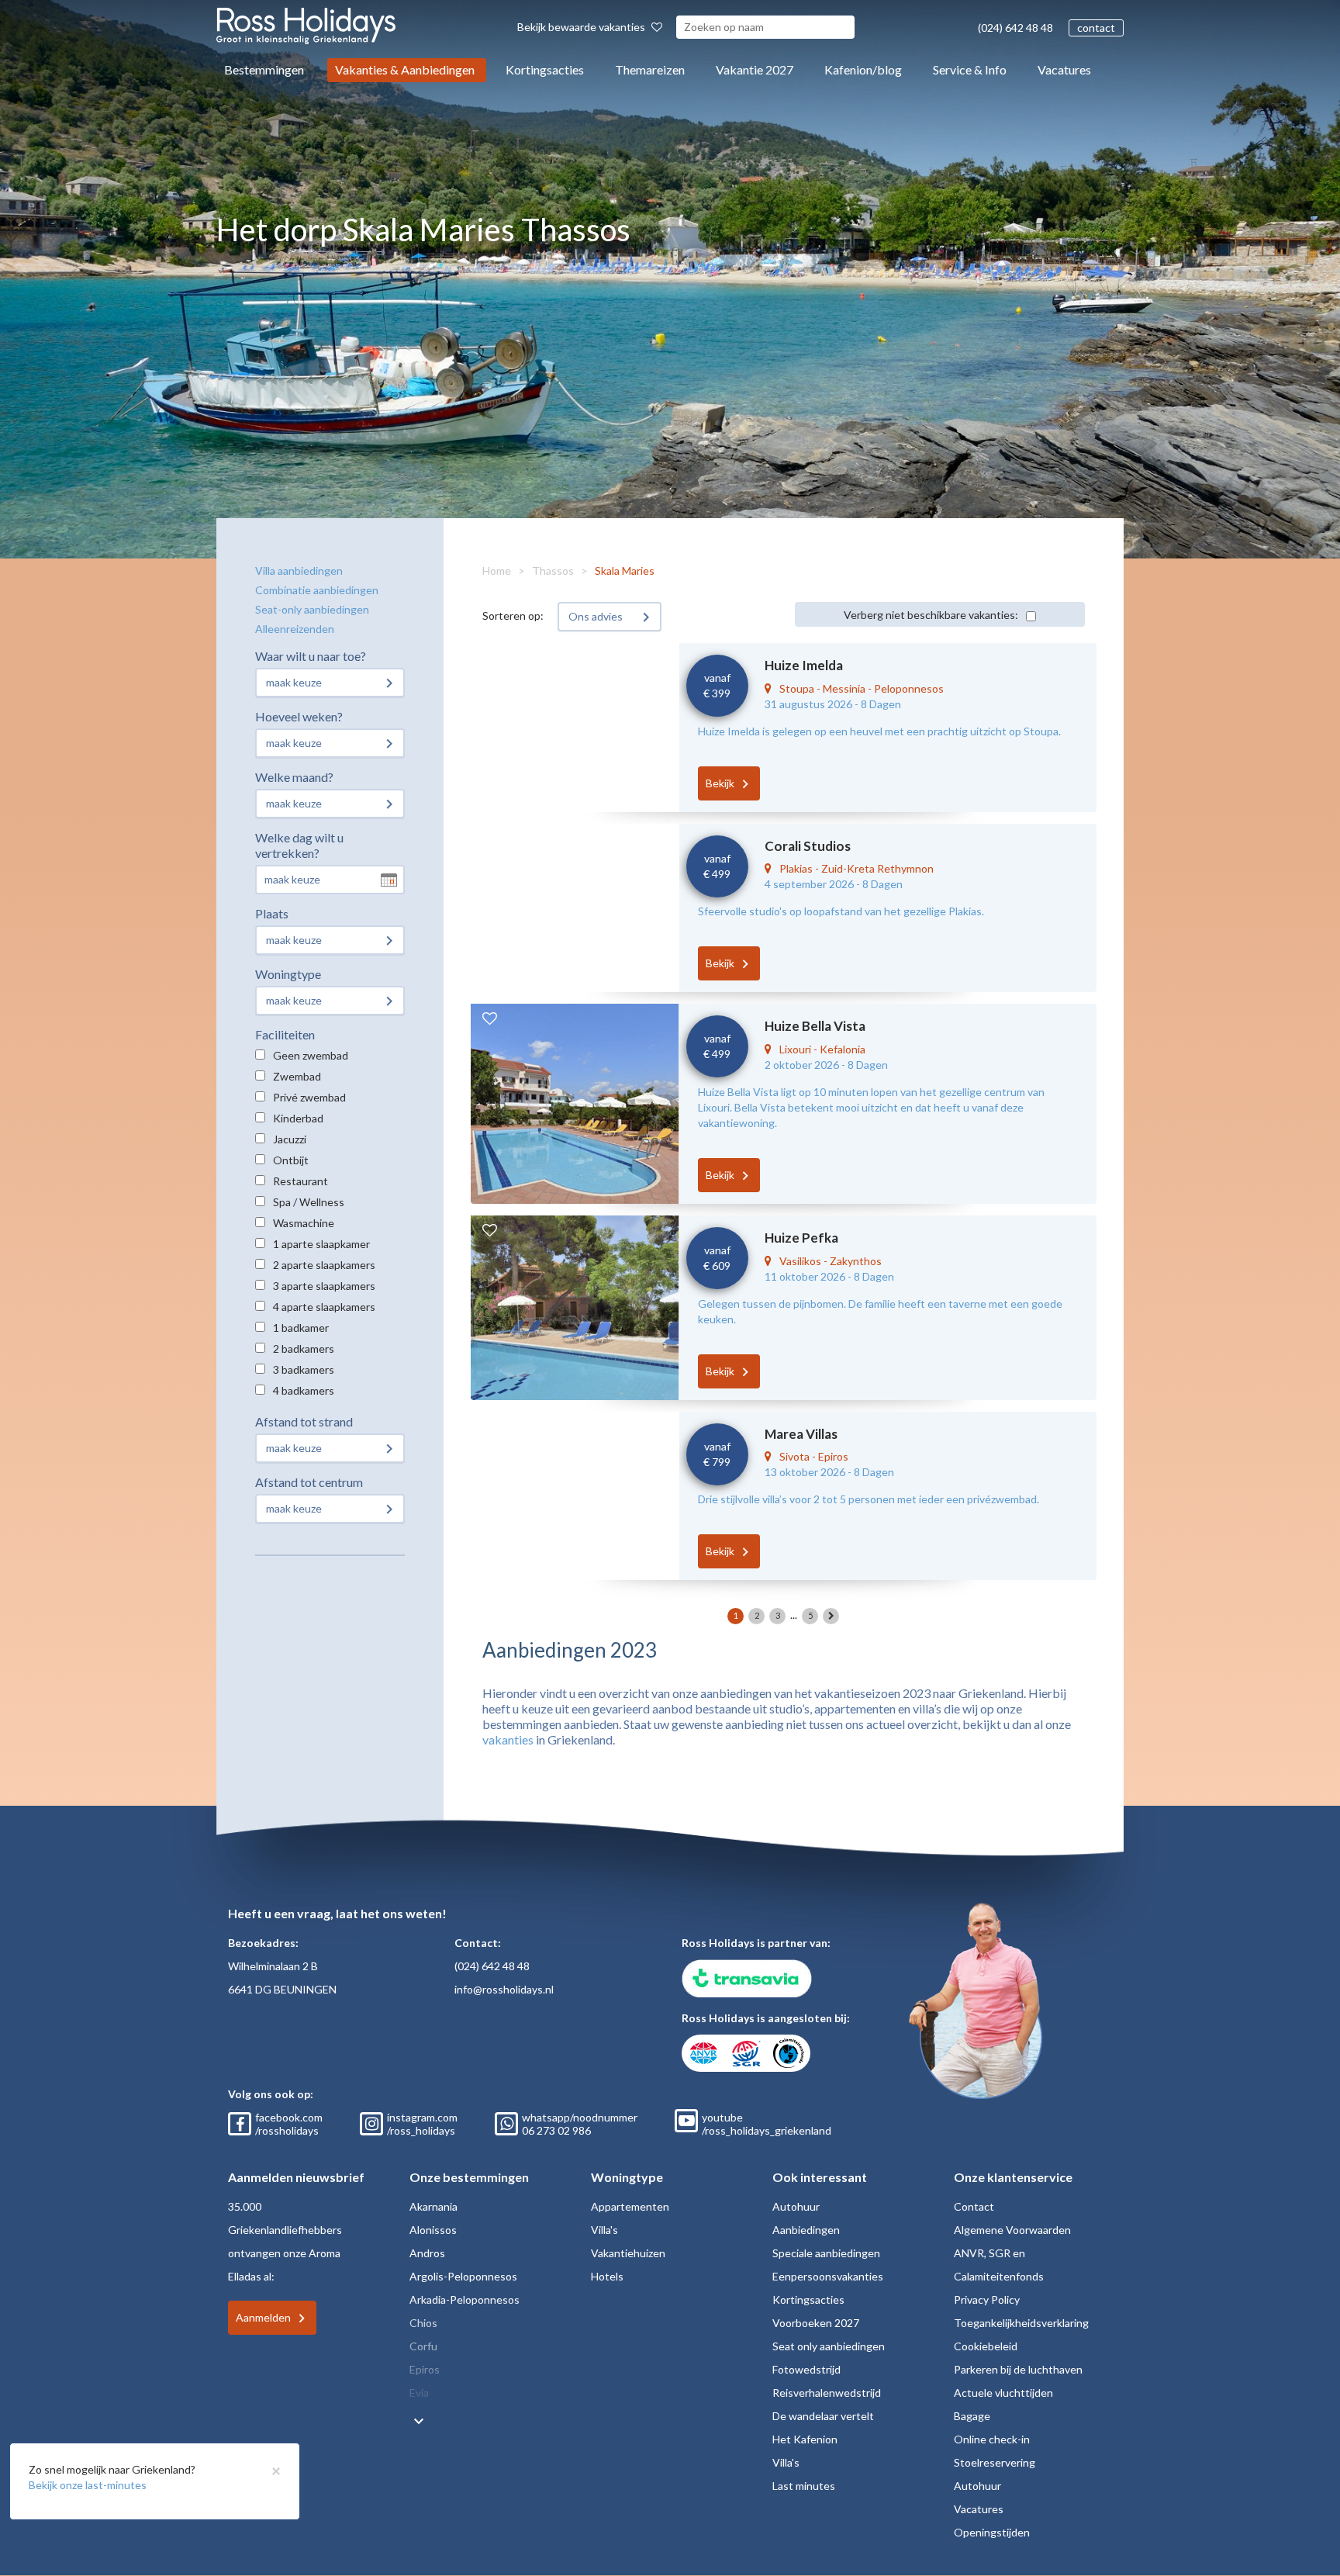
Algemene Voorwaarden (1012, 2230)
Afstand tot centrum (309, 1482)
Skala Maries (625, 571)
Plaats (272, 913)
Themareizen (650, 69)
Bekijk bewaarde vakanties (582, 27)
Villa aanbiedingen (299, 571)
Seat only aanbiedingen (829, 2346)
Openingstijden (992, 2532)
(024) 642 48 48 (1015, 28)
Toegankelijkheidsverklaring (1021, 2323)
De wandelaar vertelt (823, 2416)
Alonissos (433, 2230)
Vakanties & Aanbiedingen (405, 69)
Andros (427, 2253)
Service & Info (970, 69)
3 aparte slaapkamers (324, 1286)
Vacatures (1064, 69)
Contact (974, 2206)
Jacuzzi (290, 1139)
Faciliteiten (285, 1034)
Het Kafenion (805, 2439)
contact (1096, 28)
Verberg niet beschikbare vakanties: (931, 615)
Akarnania (433, 2206)
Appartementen (630, 2206)
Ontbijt (291, 1160)
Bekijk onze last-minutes (88, 2485)
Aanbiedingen (806, 2230)
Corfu (423, 2346)
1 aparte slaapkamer (321, 1244)
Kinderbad (298, 1118)
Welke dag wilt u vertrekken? (299, 845)
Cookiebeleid (986, 2346)
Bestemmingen (264, 69)
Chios (423, 2323)
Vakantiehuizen (628, 2253)
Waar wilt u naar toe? (311, 656)
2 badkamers (304, 1349)
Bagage (972, 2416)
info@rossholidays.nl (504, 1989)
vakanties (508, 1739)
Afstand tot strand (304, 1421)
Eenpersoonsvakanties (828, 2276)
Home (497, 571)
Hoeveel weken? (299, 716)
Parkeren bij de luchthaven (1018, 2369)
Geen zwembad (311, 1055)
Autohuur (796, 2206)
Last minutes (804, 2486)
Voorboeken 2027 (816, 2323)
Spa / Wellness (309, 1202)
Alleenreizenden (295, 629)
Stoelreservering (995, 2462)
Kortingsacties (545, 69)
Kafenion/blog (863, 69)
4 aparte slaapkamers (324, 1307)
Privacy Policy (987, 2299)
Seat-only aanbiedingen (312, 609)
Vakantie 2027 (755, 69)
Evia (419, 2393)
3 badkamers (304, 1369)
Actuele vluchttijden (1003, 2393)
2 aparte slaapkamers (324, 1265)
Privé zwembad (309, 1097)
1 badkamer (301, 1328)
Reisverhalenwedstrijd (827, 2393)
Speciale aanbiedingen (826, 2253)
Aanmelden (263, 2317)
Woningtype (288, 974)
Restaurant (300, 1181)
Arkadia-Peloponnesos (465, 2299)
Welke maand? (294, 777)
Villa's (604, 2230)
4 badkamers (304, 1390)
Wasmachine (304, 1223)
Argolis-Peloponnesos (463, 2276)
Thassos (553, 571)
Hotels (607, 2276)
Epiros (425, 2369)
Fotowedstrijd (806, 2369)
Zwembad (297, 1076)
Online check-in (992, 2439)
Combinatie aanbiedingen (317, 590)
